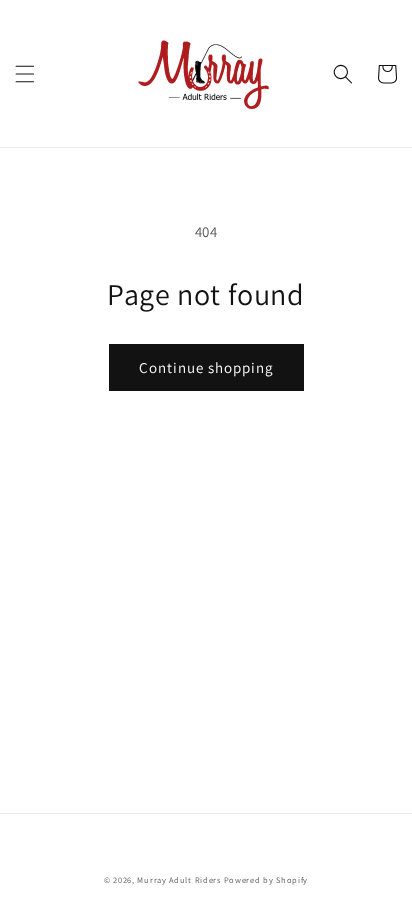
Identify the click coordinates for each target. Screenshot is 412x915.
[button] (25, 74)
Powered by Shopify (266, 879)
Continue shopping (206, 367)
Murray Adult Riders (178, 879)
